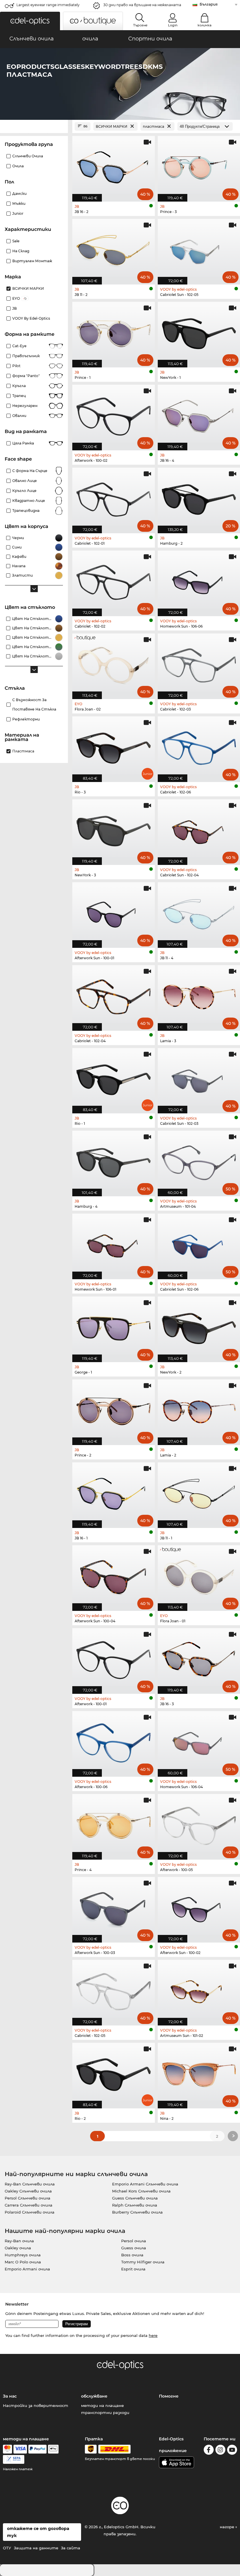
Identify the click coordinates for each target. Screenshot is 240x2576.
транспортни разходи (105, 2413)
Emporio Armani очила (27, 2269)
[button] (30, 21)
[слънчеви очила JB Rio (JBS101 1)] (114, 1078)
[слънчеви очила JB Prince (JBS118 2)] (114, 1409)
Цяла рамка (23, 443)
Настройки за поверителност (36, 2405)
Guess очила (134, 2248)
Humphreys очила (23, 2255)
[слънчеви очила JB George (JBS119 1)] (114, 1326)
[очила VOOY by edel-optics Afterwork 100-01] (114, 1658)
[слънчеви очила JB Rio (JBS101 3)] (114, 746)
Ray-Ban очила (19, 2241)
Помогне (169, 2396)
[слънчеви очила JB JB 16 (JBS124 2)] (114, 166)
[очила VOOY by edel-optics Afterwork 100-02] (114, 414)
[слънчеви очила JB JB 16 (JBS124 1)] (114, 1492)
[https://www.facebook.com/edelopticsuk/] (209, 2451)
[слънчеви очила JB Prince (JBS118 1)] (114, 332)
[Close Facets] (34, 126)
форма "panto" (26, 376)
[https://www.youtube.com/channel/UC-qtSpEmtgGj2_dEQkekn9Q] (232, 2451)
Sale (16, 241)
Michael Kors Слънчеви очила (141, 2191)
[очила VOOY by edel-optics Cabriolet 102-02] (114, 580)
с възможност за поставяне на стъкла (34, 705)
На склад (21, 251)
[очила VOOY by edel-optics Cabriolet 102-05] (114, 1990)
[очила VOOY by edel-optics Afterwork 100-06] (114, 1741)
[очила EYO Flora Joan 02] (114, 663)
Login (173, 25)
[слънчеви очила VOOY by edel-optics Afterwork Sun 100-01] (114, 912)
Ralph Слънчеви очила (135, 2205)
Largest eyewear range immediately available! (48, 7)
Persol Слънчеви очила (28, 2198)
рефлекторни (26, 719)
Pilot (16, 366)
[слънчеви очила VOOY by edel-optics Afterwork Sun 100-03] (114, 1907)
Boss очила (132, 2255)
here (153, 2335)
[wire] (14, 2459)
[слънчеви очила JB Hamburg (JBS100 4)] (114, 1160)
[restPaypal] (38, 2449)
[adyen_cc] (7, 2449)
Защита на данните (36, 2548)
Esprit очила (133, 2269)
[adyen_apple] (53, 2449)
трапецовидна (26, 511)
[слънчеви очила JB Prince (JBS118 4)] (114, 1824)
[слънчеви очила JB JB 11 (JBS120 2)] (114, 249)
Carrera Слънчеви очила (29, 2205)
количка (204, 25)
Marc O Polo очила (23, 2262)
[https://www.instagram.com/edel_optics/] (220, 2451)
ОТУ (7, 2548)
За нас (10, 2396)
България (209, 4)
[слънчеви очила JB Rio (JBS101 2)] (114, 2072)
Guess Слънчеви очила (135, 2198)
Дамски (19, 194)
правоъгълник (26, 356)
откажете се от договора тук (38, 2532)
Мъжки (19, 203)
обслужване (94, 2396)
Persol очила (134, 2241)
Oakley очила (18, 2248)
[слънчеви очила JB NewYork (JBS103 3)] (114, 829)
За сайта (71, 2548)
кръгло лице (24, 491)
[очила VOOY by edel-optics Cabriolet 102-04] (114, 995)
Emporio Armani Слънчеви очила (145, 2184)
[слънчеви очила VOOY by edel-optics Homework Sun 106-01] (114, 1243)
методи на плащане (102, 2405)
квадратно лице (29, 501)
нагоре (228, 2527)
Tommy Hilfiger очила (143, 2262)
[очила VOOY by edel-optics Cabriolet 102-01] (114, 497)
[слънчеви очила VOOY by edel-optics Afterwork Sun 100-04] (114, 1575)
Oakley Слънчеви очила (28, 2191)
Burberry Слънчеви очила (137, 2212)
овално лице (25, 481)
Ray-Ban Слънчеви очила (30, 2184)
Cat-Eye (19, 346)
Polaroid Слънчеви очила (30, 2212)
